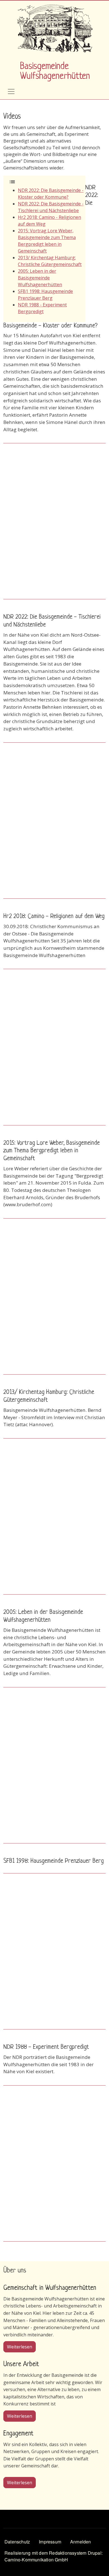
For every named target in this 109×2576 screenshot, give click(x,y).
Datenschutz (17, 2542)
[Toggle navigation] (11, 91)
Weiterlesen (21, 2347)
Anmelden (81, 2542)
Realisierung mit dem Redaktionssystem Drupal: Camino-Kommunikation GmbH (54, 2556)
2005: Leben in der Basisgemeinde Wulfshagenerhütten (40, 278)
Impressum (50, 2542)
